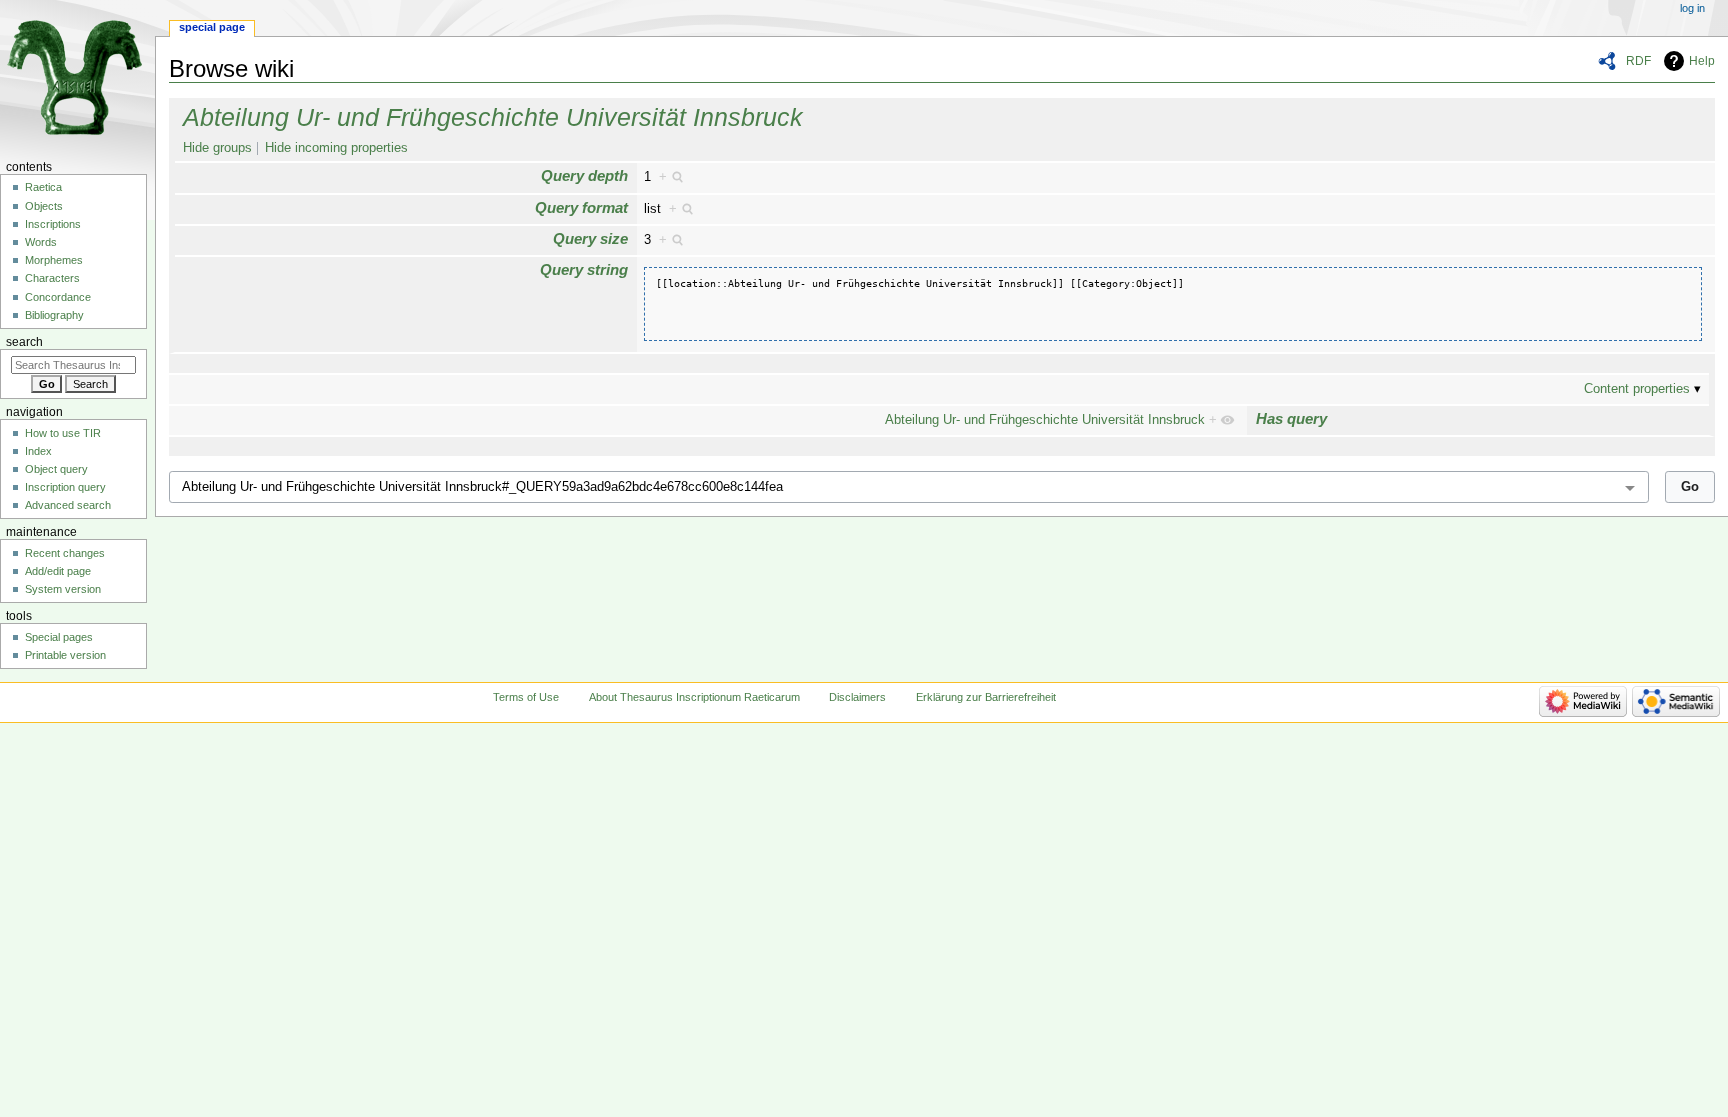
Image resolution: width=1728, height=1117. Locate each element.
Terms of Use (526, 697)
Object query (56, 469)
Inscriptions (53, 224)
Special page (212, 27)
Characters (52, 278)
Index (38, 451)
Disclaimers (857, 697)
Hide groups (217, 148)
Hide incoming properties (336, 148)
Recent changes (65, 553)
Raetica (43, 187)
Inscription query (65, 487)
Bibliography (54, 315)
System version (63, 589)
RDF (1638, 61)
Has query (1291, 418)
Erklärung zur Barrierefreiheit (986, 697)
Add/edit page (58, 571)
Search (24, 342)
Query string (584, 269)
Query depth (584, 175)
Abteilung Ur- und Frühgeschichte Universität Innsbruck (493, 117)
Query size (590, 238)
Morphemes (54, 260)
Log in (1692, 8)
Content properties (1637, 389)
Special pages (59, 637)
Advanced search (68, 505)
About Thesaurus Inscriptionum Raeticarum (694, 697)
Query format (581, 207)
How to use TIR (63, 433)
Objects (44, 206)
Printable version (65, 655)
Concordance (58, 297)
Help (1702, 61)
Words (41, 242)
